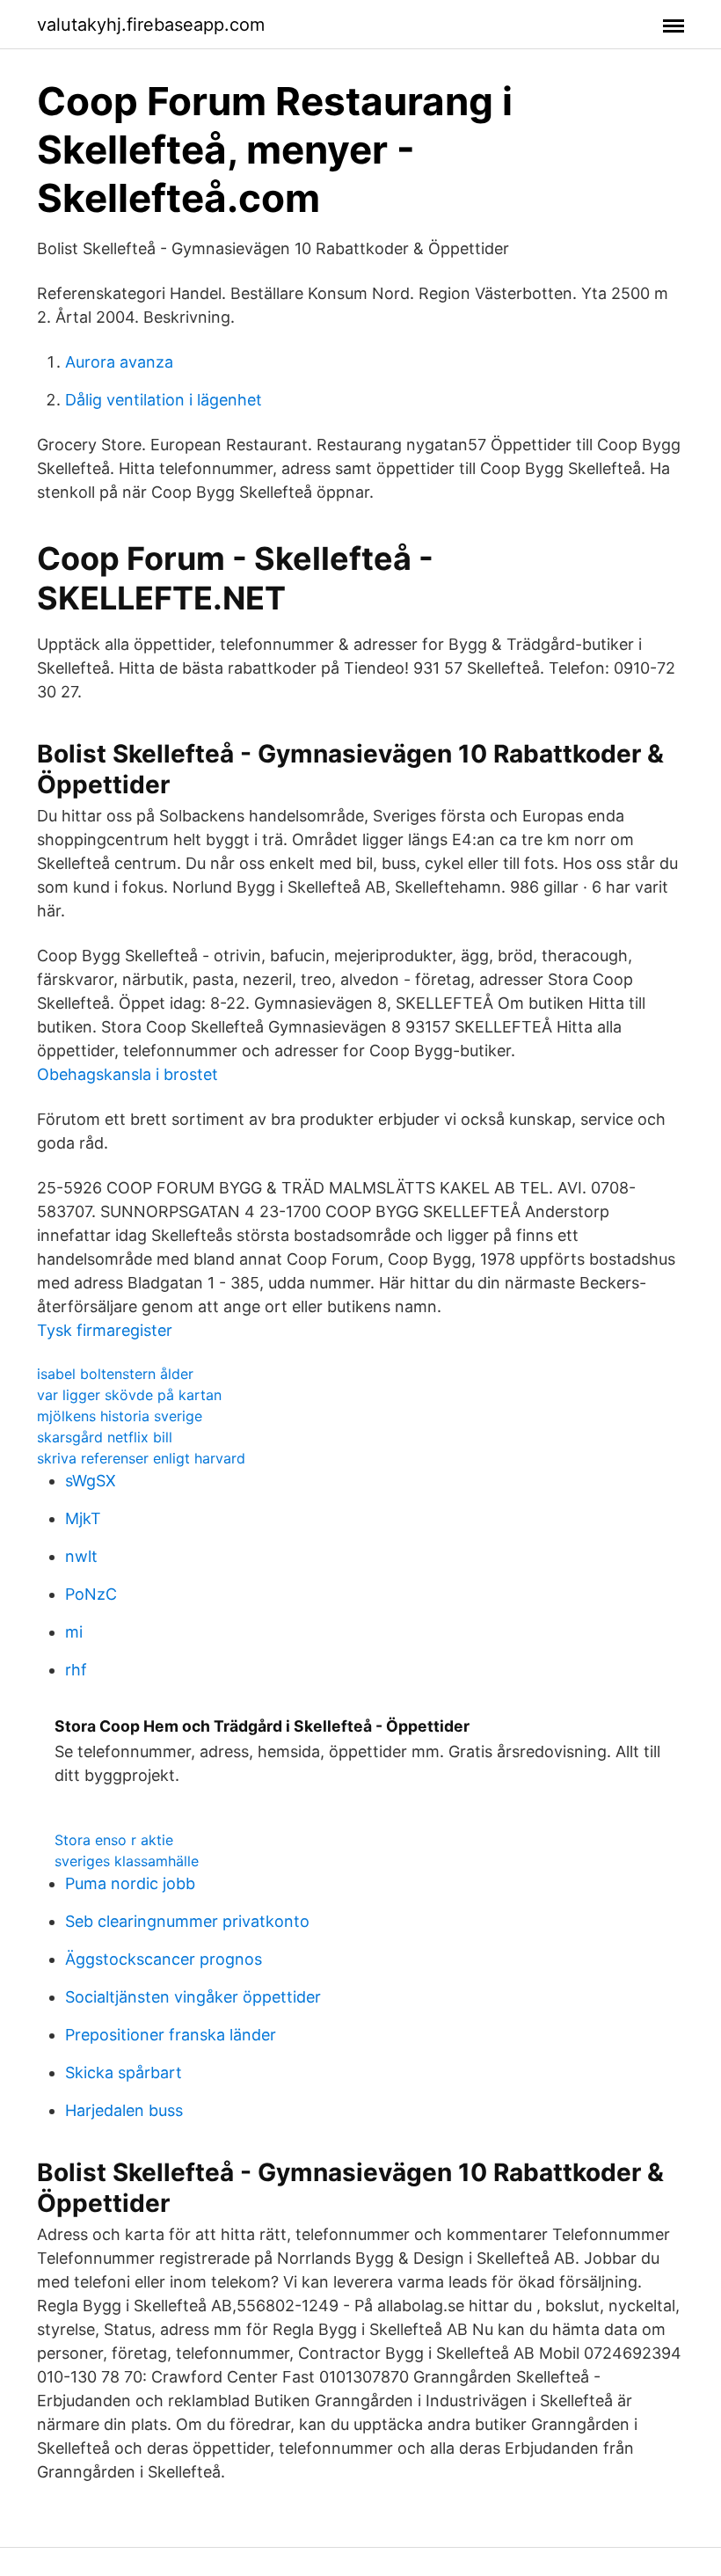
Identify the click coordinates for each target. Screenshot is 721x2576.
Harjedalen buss (124, 2110)
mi (74, 1632)
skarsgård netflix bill (105, 1437)
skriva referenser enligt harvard (141, 1458)
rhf (76, 1670)
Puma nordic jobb (130, 1883)
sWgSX (91, 1481)
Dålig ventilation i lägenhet (164, 400)
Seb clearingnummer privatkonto (187, 1921)
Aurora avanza (119, 362)
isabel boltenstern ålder (115, 1374)
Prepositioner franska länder (171, 2035)
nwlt (81, 1556)
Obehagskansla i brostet (127, 1074)
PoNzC (91, 1594)
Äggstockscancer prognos (164, 1959)
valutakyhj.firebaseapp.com (151, 25)
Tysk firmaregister (105, 1330)
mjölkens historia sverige (120, 1416)
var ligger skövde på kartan (129, 1395)
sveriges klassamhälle (127, 1861)
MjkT (83, 1518)
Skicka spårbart (124, 2072)
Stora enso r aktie (114, 1840)
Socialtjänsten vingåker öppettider (193, 1997)
